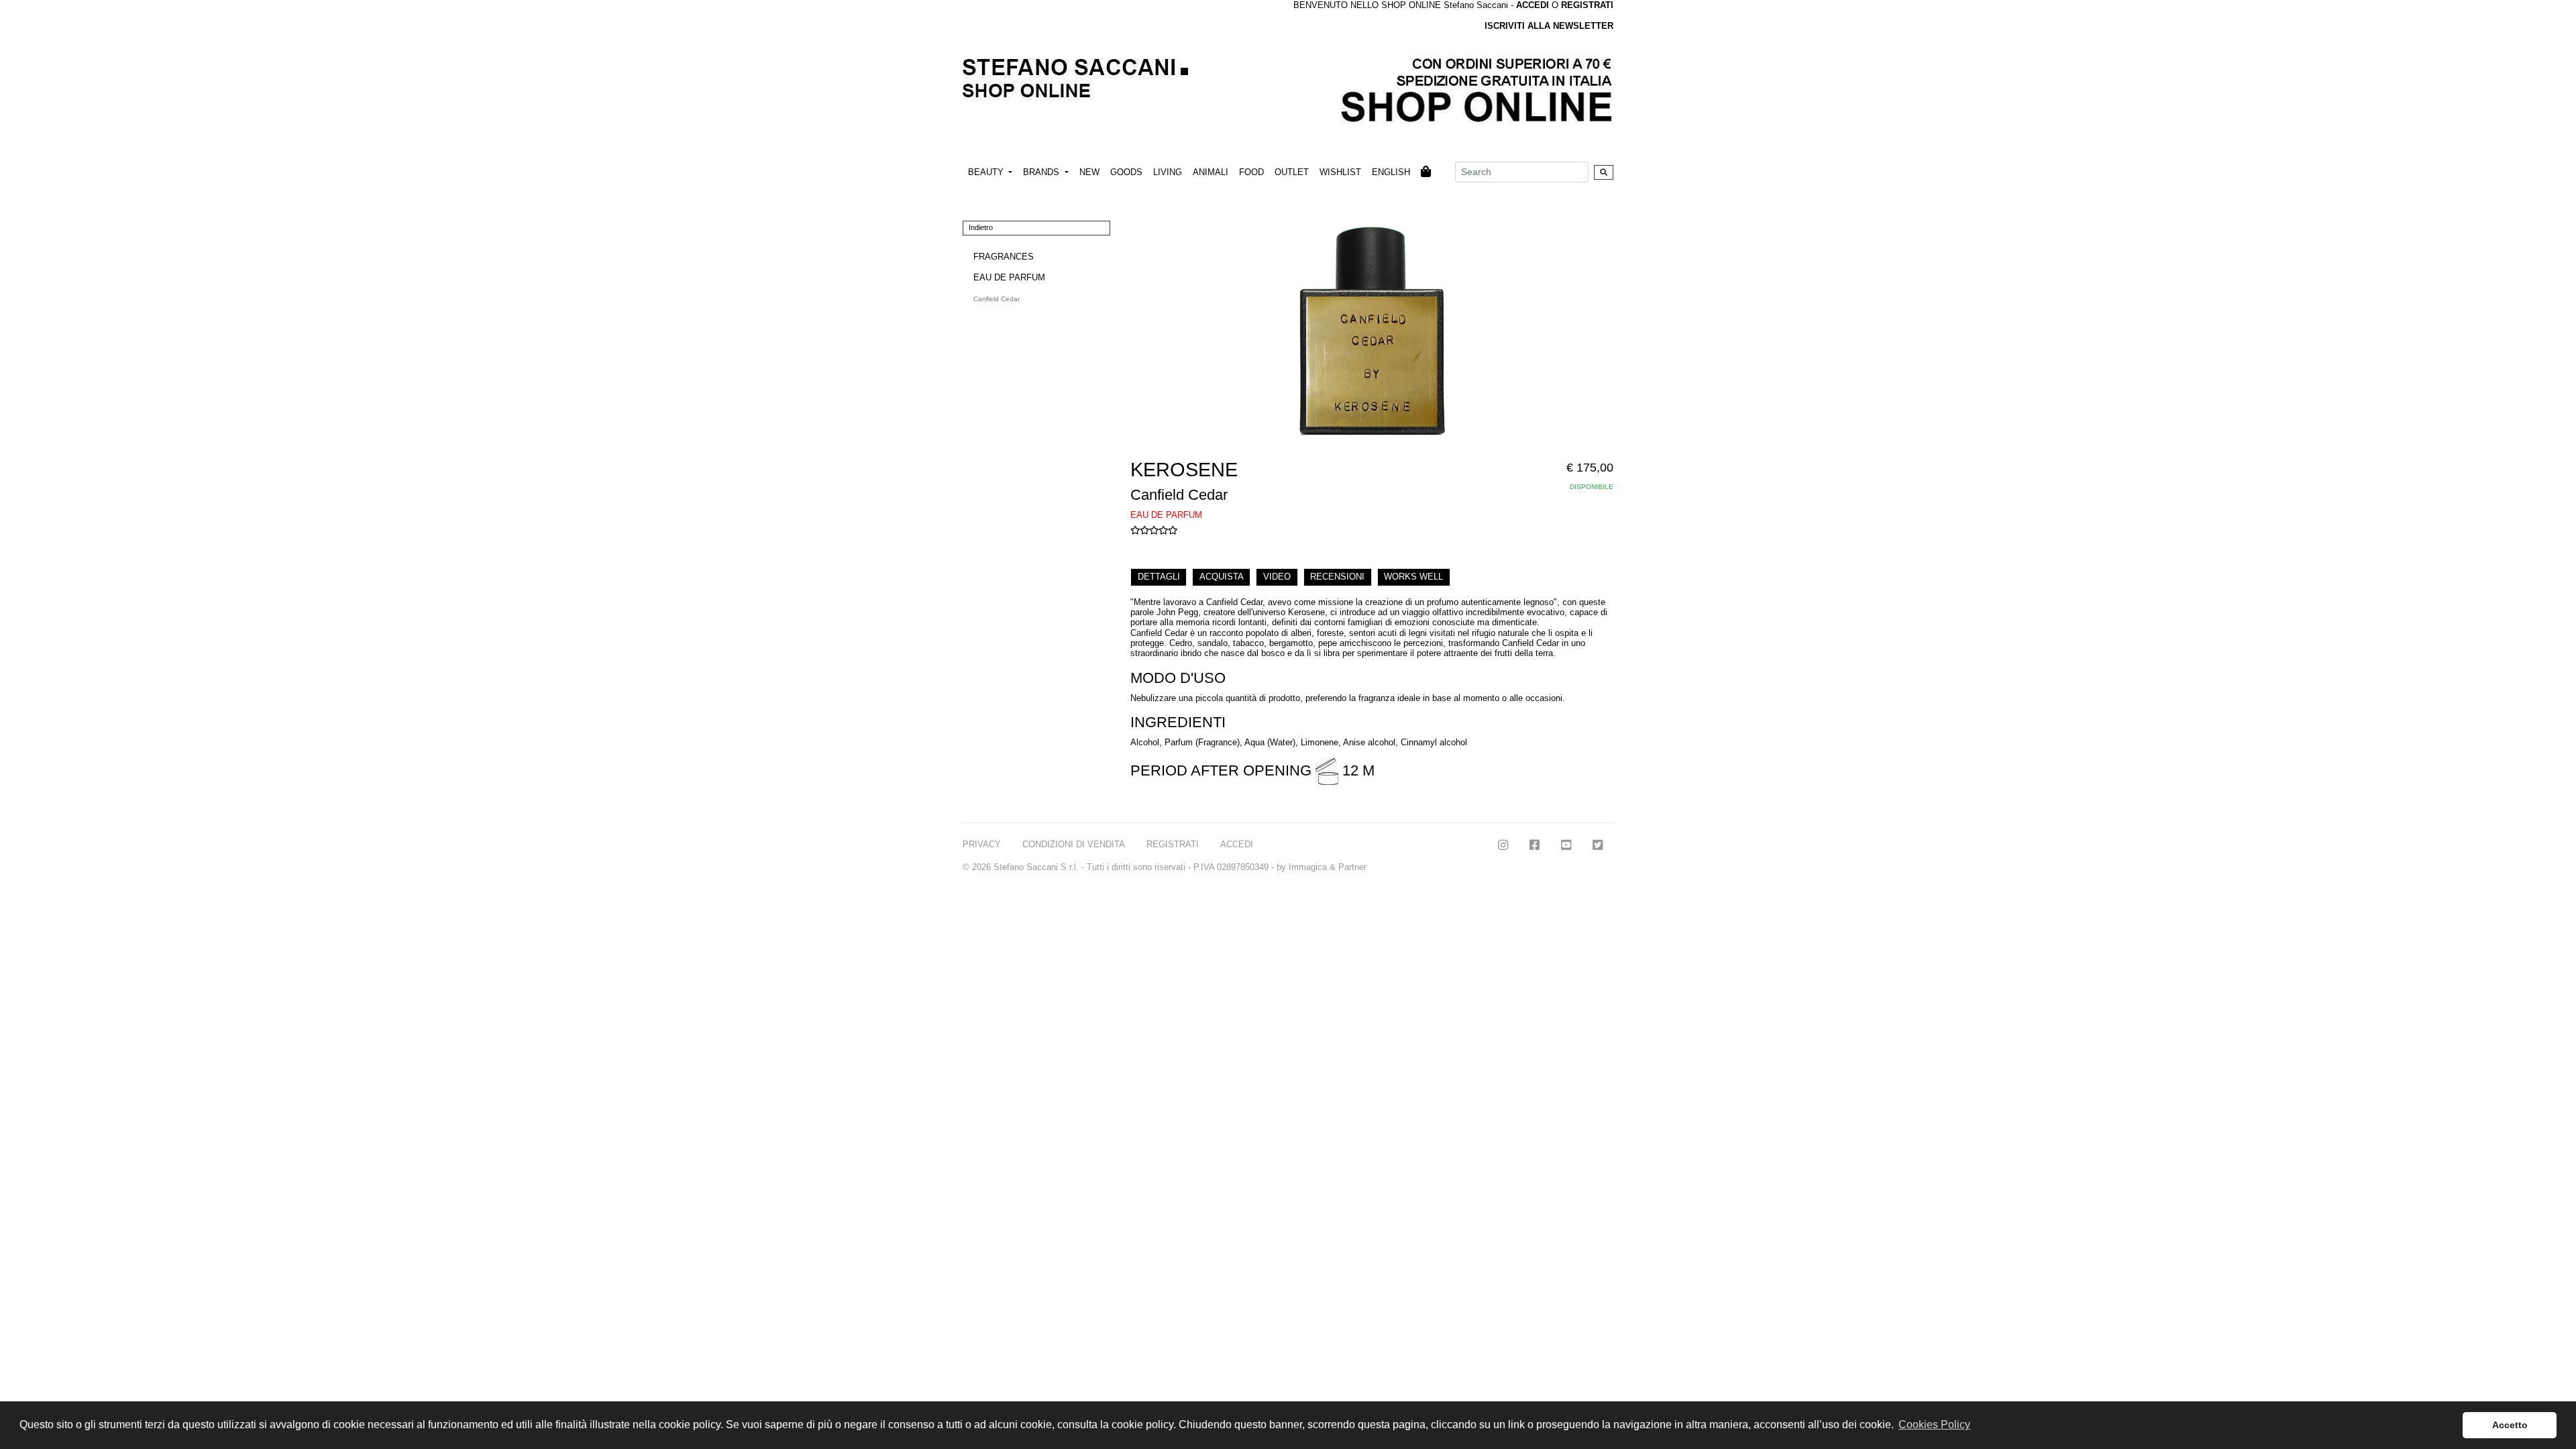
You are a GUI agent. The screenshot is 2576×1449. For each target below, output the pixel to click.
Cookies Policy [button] (1934, 1425)
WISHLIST (1340, 172)
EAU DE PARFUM (1009, 277)
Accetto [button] (2510, 1425)
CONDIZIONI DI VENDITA (1074, 844)
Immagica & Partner (1328, 867)
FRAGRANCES (1004, 257)
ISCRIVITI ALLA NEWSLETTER (1549, 26)
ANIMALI (1211, 172)
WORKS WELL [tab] (1413, 577)
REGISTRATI (1587, 5)
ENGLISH (1391, 172)
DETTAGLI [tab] (1159, 577)
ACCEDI (1237, 844)
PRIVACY (982, 844)
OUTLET (1292, 172)
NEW (1089, 172)
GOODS (1126, 172)
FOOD (1251, 172)
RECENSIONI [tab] (1337, 577)
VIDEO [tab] (1277, 577)
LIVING (1168, 172)
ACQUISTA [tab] (1222, 577)
